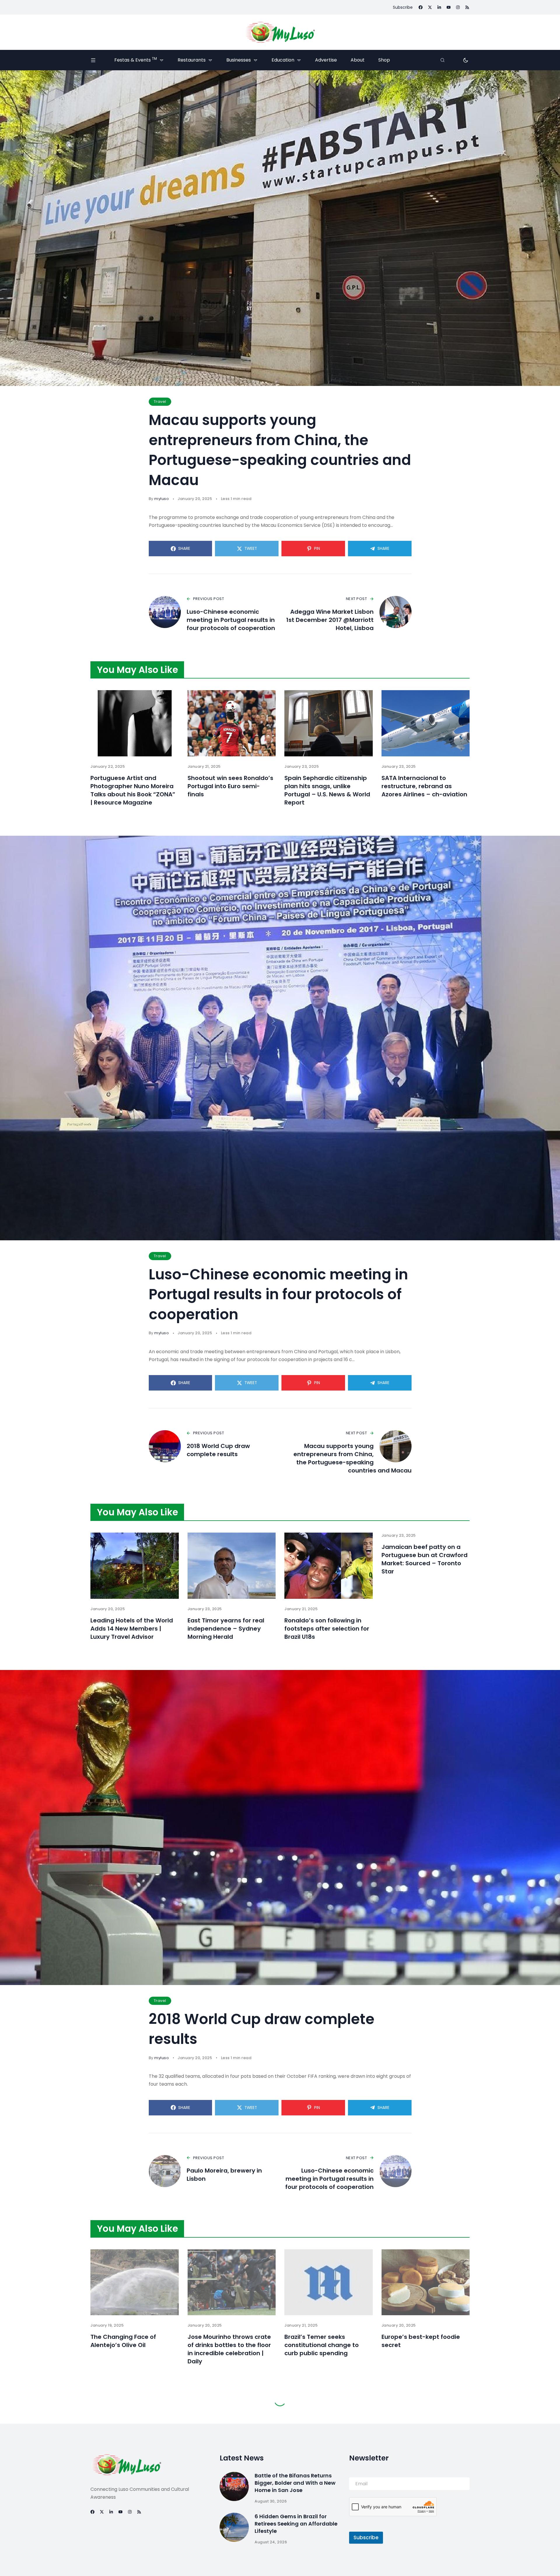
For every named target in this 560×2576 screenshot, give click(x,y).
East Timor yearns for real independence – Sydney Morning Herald (226, 1629)
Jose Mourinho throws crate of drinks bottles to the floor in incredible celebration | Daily (229, 2349)
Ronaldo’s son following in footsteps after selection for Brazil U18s (327, 1629)
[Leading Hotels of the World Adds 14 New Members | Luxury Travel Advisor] (135, 1566)
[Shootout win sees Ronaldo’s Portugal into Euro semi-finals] (232, 723)
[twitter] (430, 7)
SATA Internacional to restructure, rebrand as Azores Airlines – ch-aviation (424, 786)
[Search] (442, 60)
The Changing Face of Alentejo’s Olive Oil (123, 2341)
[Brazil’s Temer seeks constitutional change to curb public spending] (329, 2282)
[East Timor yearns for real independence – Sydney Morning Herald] (232, 1566)
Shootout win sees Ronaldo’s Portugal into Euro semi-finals (230, 786)
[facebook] (421, 7)
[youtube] (449, 7)
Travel (160, 402)
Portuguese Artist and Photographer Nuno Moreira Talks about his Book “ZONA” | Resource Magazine (133, 790)
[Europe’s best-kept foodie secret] (426, 2282)
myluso (162, 499)
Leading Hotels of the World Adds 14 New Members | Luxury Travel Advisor (132, 1629)
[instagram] (458, 7)
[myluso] (280, 32)
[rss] (467, 7)
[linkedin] (439, 7)
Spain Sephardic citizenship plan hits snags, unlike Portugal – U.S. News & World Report (327, 790)
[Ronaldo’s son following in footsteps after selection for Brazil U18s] (329, 1566)
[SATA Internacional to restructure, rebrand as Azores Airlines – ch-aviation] (426, 723)
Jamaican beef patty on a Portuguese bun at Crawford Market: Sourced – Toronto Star (425, 1559)
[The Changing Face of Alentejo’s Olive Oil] (135, 2282)
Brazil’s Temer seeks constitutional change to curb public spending (322, 2345)
